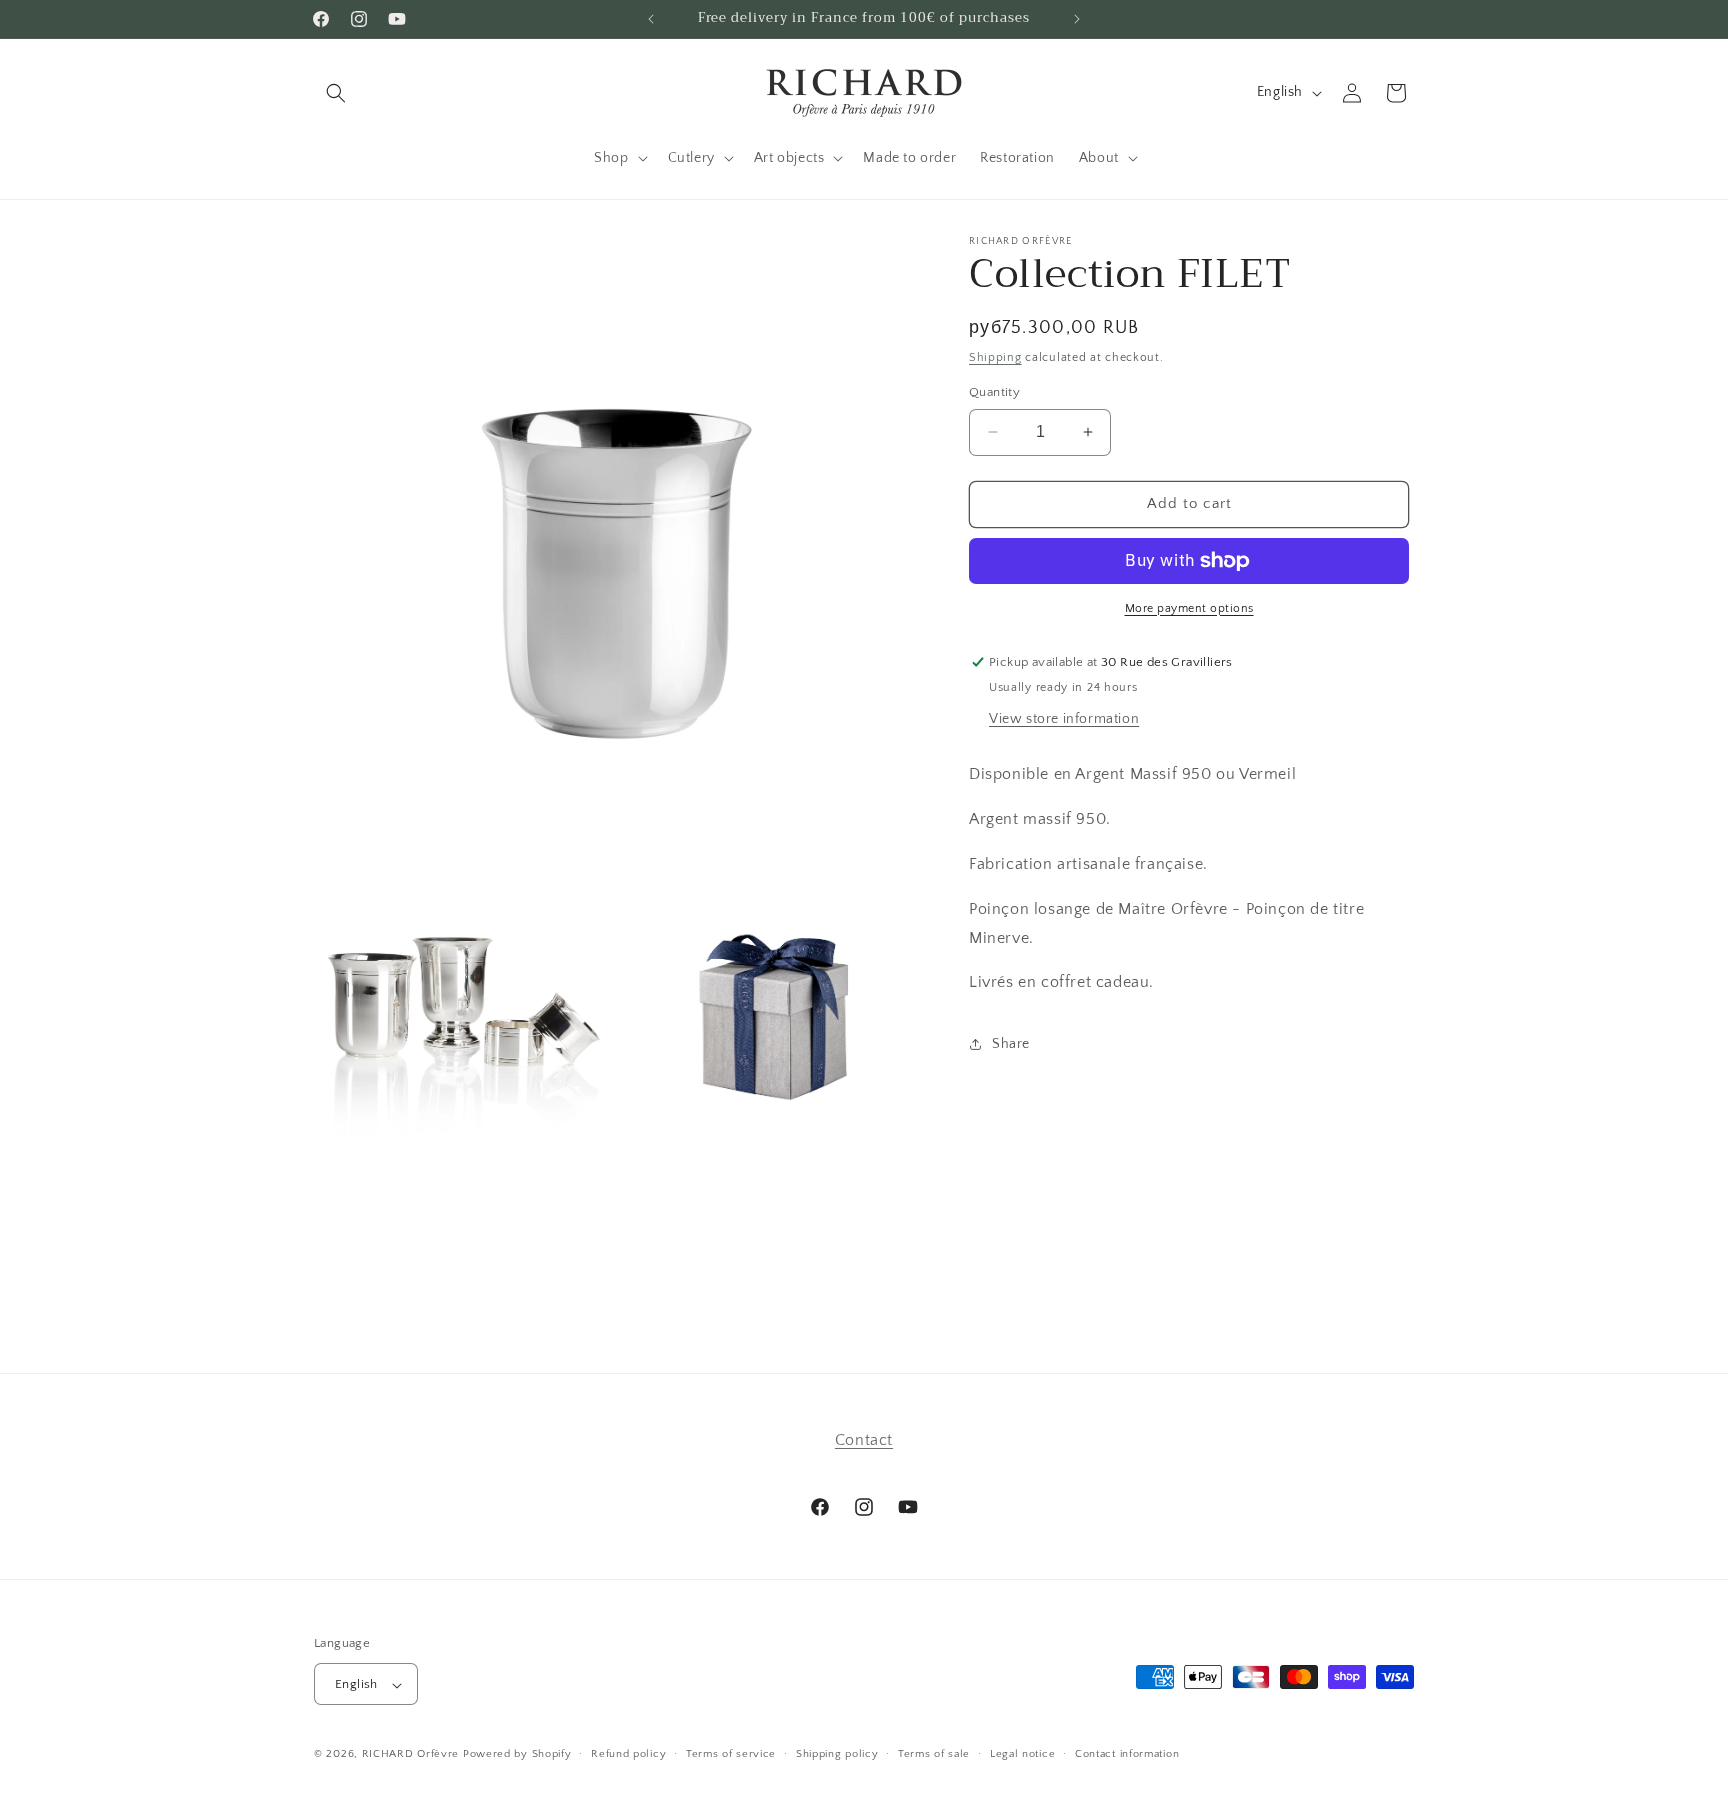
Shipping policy (837, 1754)
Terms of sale (934, 1754)
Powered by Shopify (517, 1755)
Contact (864, 1440)
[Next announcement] (1077, 19)
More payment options (1189, 608)
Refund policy (628, 1754)
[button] (336, 93)
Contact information (1127, 1754)
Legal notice (1022, 1754)
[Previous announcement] (651, 19)
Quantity (994, 392)
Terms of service (731, 1754)
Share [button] (1011, 1044)
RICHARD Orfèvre (411, 1755)
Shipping (995, 357)
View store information (1064, 719)
